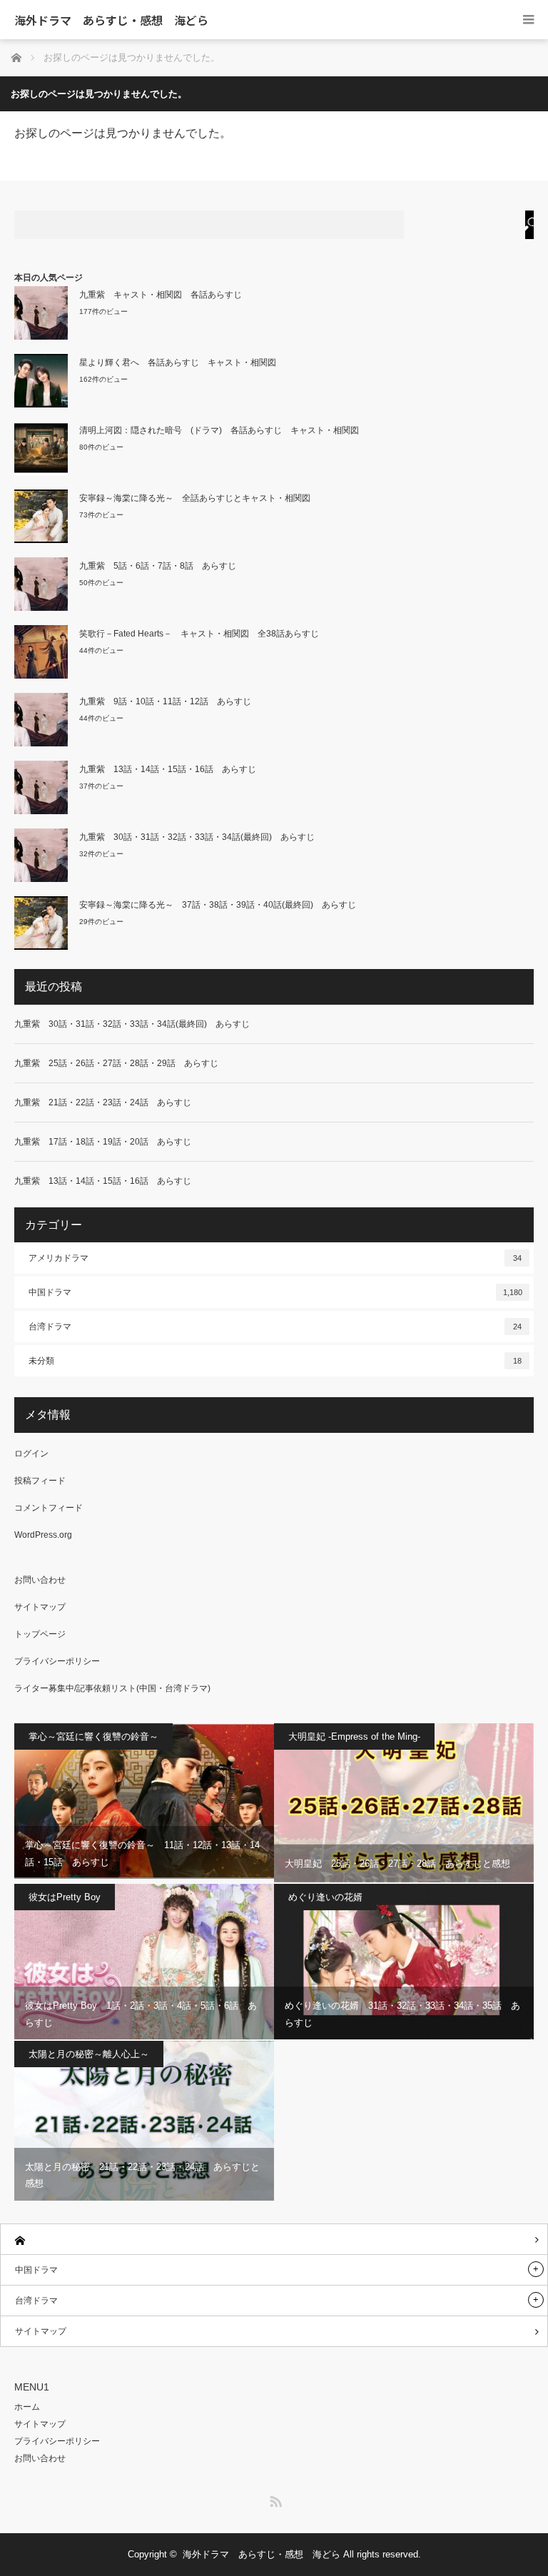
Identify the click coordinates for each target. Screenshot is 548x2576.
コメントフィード (49, 1508)
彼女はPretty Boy (65, 1897)
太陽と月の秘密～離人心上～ (89, 2054)
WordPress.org (43, 1535)
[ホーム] (274, 2240)
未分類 (275, 1361)
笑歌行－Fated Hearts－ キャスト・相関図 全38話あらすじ (199, 634)
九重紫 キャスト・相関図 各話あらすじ (161, 295)
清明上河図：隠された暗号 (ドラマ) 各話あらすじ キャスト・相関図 (223, 430)
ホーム (27, 2407)
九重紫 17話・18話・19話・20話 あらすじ (103, 1142)
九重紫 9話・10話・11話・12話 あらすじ (165, 701)
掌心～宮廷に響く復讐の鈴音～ (93, 1736)
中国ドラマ (275, 1292)
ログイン (31, 1454)
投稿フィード (40, 1481)
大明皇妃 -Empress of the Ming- (354, 1736)
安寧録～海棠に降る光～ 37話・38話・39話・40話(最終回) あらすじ (218, 905)
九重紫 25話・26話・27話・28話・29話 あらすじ (116, 1063)
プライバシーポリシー (57, 1661)
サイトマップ (40, 1607)
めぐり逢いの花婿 (325, 1897)
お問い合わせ (40, 1580)
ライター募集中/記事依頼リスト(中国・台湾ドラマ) (112, 1688)
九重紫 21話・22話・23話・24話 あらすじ (103, 1102)
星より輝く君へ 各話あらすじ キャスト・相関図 (178, 362)
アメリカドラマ (275, 1258)
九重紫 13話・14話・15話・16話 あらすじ (168, 769)
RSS (274, 2499)
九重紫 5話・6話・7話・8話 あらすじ (158, 566)
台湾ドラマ (275, 1327)
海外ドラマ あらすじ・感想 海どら (111, 20)
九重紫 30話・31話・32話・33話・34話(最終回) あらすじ (197, 837)
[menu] (528, 20)
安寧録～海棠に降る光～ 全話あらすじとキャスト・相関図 (199, 498)
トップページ (40, 1634)
